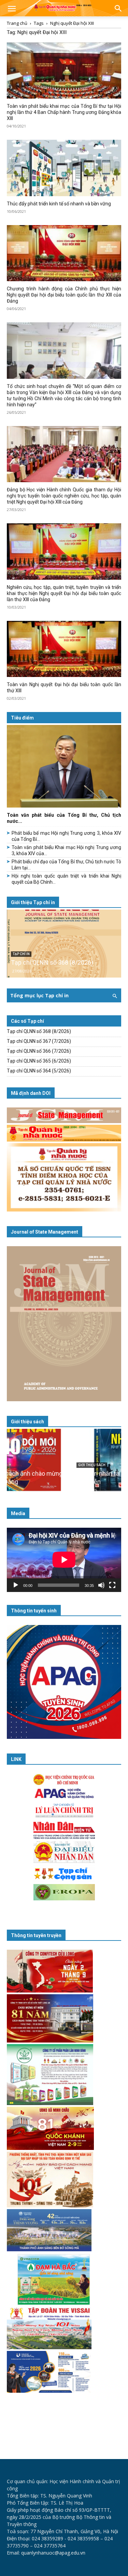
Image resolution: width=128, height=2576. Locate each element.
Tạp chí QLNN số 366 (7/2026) (39, 1051)
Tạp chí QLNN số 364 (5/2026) (39, 1071)
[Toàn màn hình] (112, 1585)
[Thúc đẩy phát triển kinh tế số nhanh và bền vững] (64, 168)
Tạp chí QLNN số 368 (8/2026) (52, 962)
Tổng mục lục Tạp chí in (39, 995)
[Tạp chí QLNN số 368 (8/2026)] (64, 944)
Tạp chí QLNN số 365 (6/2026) (39, 1061)
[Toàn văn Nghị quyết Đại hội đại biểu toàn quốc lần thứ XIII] (64, 649)
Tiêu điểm (22, 718)
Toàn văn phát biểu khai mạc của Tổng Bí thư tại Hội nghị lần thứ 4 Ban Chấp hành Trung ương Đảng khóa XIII (64, 112)
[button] (12, 9)
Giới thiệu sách (27, 1422)
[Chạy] (16, 1585)
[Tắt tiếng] (101, 1585)
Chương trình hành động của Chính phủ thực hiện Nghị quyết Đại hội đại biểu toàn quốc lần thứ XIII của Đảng (64, 295)
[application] (64, 1560)
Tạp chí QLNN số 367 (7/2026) (39, 1041)
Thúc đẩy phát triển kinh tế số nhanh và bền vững (59, 204)
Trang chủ (17, 23)
